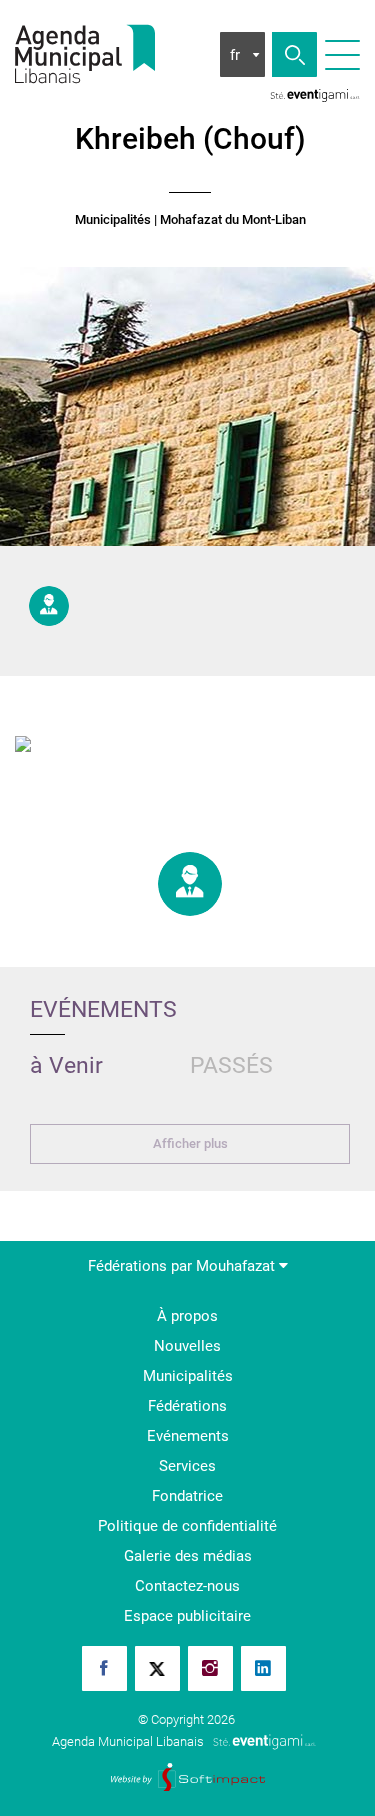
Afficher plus (190, 1143)
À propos (187, 1316)
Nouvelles (187, 1346)
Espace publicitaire (187, 1616)
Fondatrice (187, 1496)
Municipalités (113, 220)
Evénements (188, 1436)
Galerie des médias (188, 1556)
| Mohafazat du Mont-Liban (230, 220)
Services (187, 1466)
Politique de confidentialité (187, 1526)
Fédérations (187, 1406)
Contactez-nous (187, 1586)
